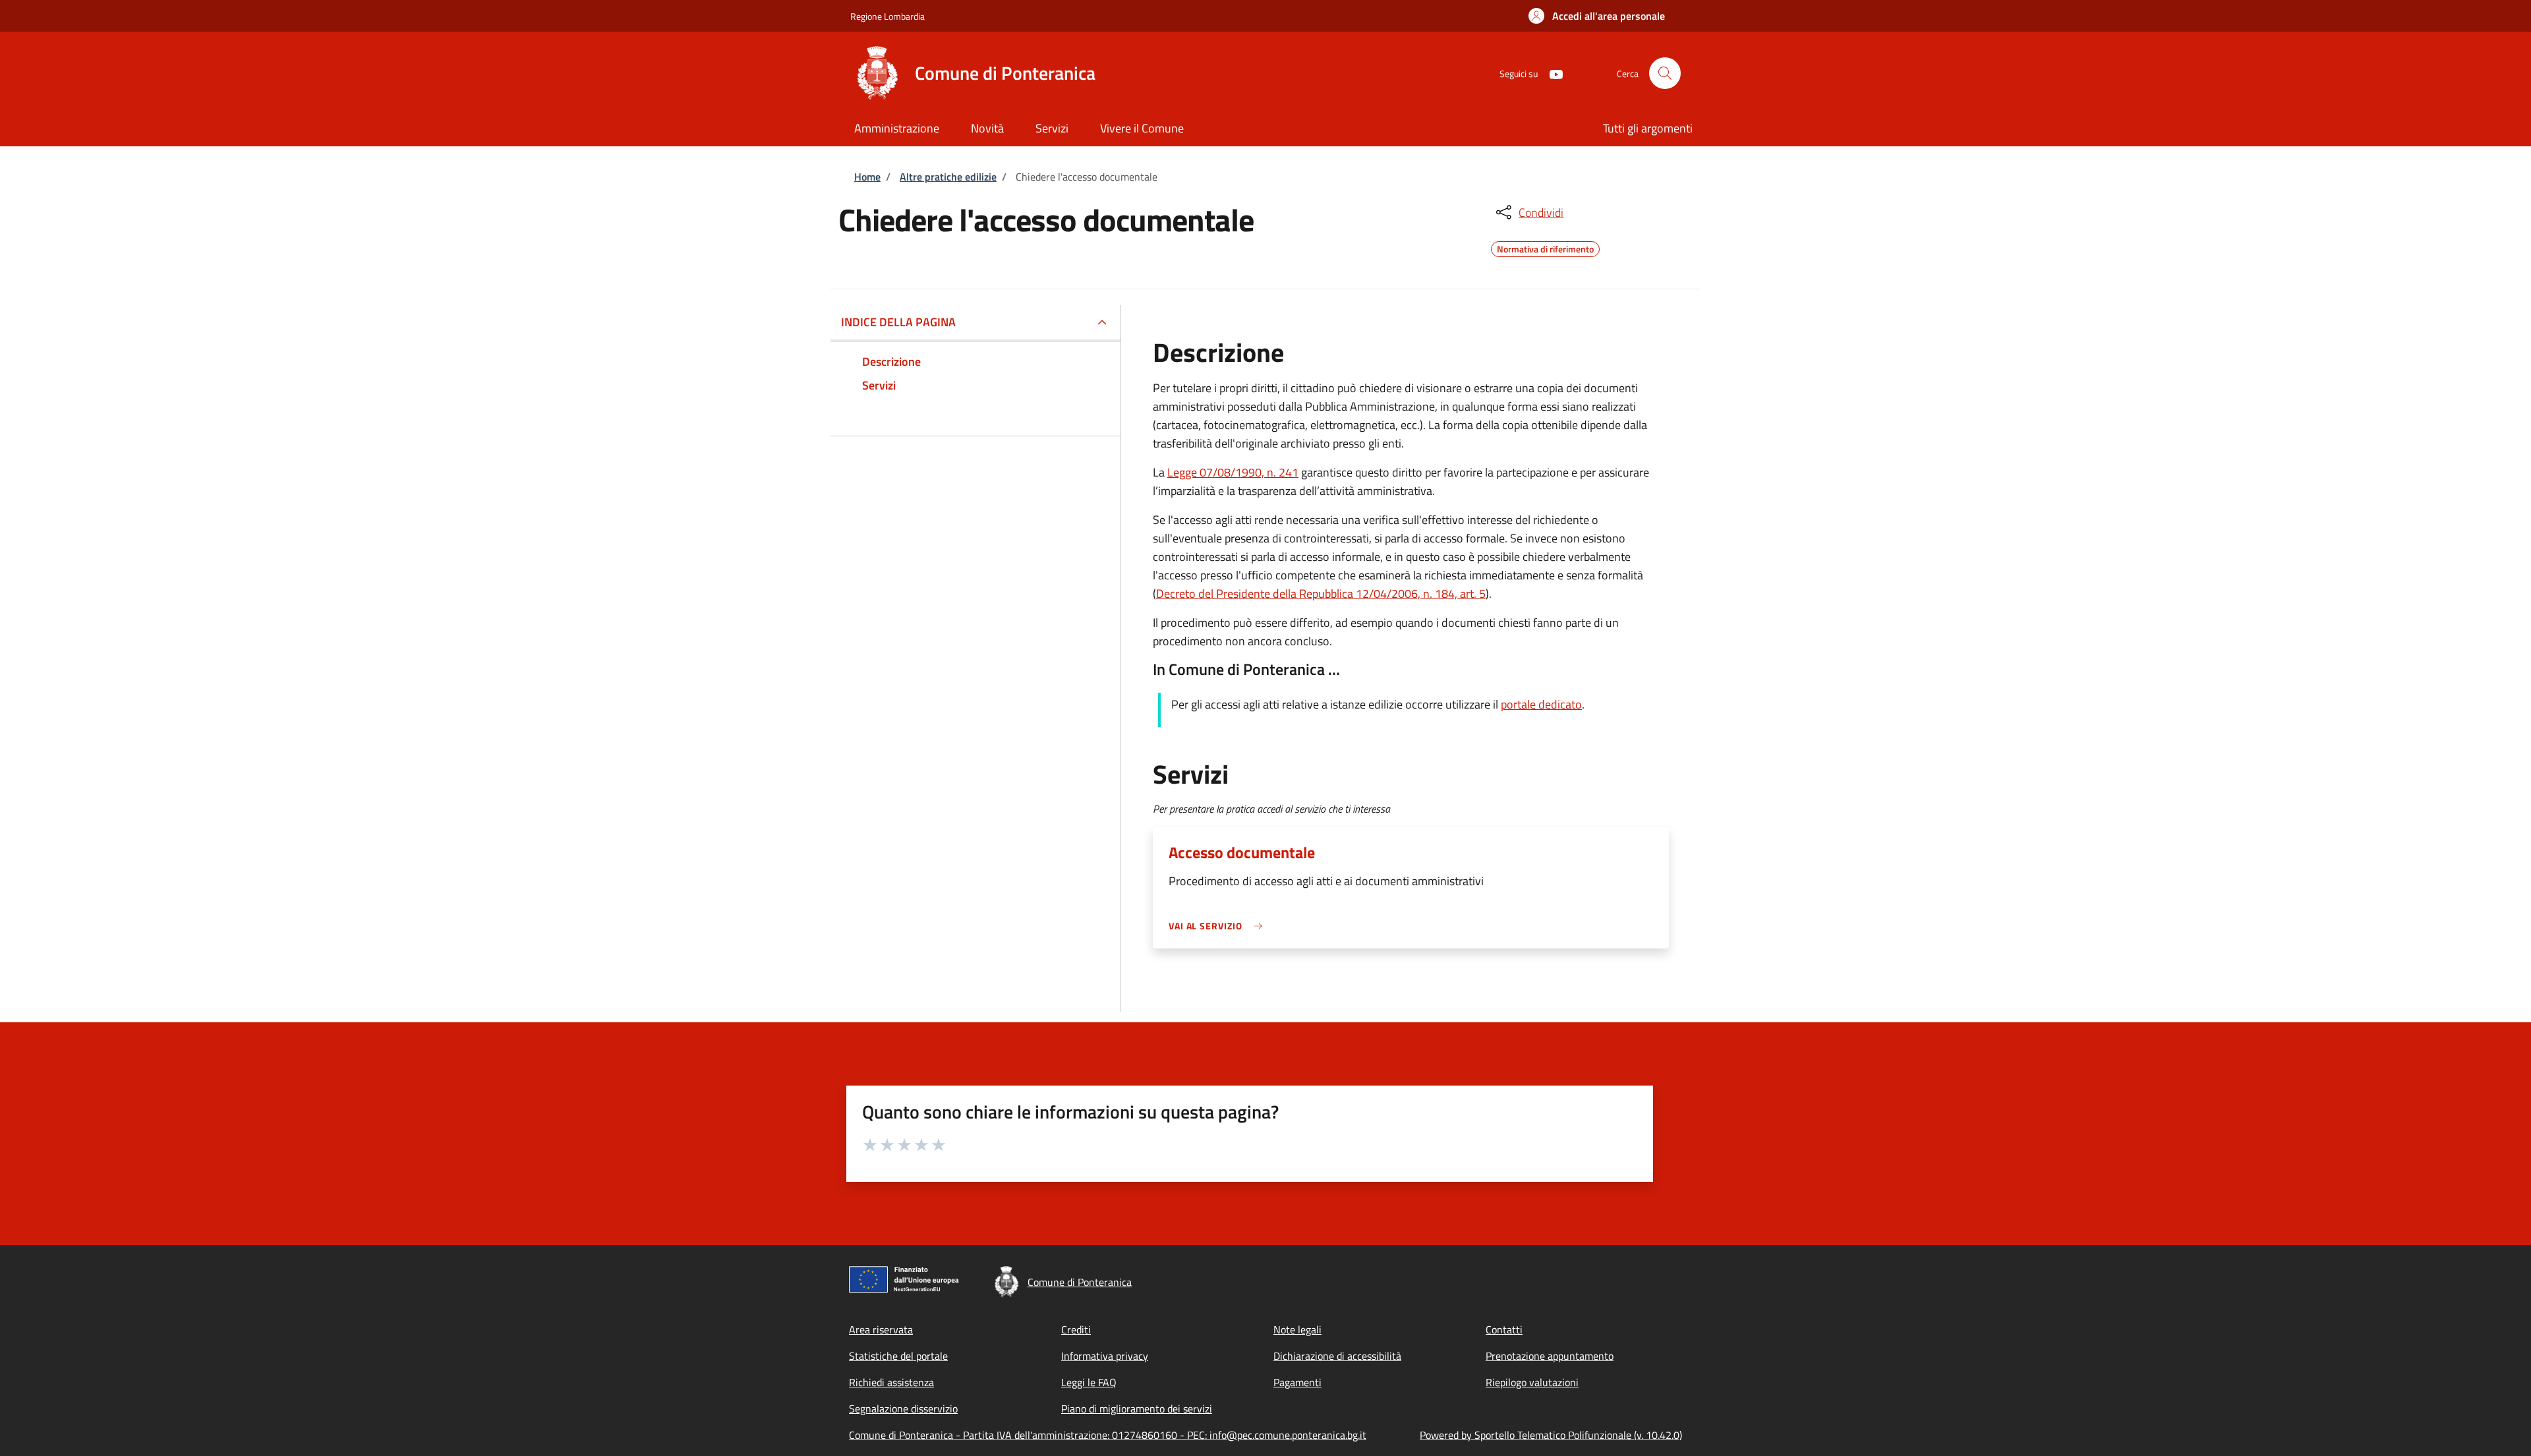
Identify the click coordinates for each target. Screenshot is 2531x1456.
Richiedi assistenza (891, 1382)
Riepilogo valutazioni (1532, 1382)
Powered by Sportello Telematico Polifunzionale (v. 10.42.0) (1551, 1435)
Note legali (1297, 1329)
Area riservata (881, 1329)
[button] (1597, 16)
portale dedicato (1541, 704)
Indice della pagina (898, 322)
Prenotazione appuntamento (1550, 1356)
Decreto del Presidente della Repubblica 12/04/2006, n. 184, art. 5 (1321, 594)
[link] (1219, 926)
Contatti (1504, 1329)
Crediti (1076, 1329)
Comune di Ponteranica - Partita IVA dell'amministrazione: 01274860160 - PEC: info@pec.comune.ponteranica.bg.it (1108, 1435)
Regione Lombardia (887, 16)
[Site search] (1665, 73)
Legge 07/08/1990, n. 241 (1233, 472)
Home (867, 177)
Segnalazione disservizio (903, 1409)
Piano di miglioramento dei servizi (1137, 1409)
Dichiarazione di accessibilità (1337, 1356)
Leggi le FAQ (1089, 1382)
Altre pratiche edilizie (948, 177)
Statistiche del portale (898, 1356)
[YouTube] (1551, 73)
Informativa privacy (1105, 1356)
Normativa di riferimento (1545, 247)
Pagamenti (1297, 1382)
